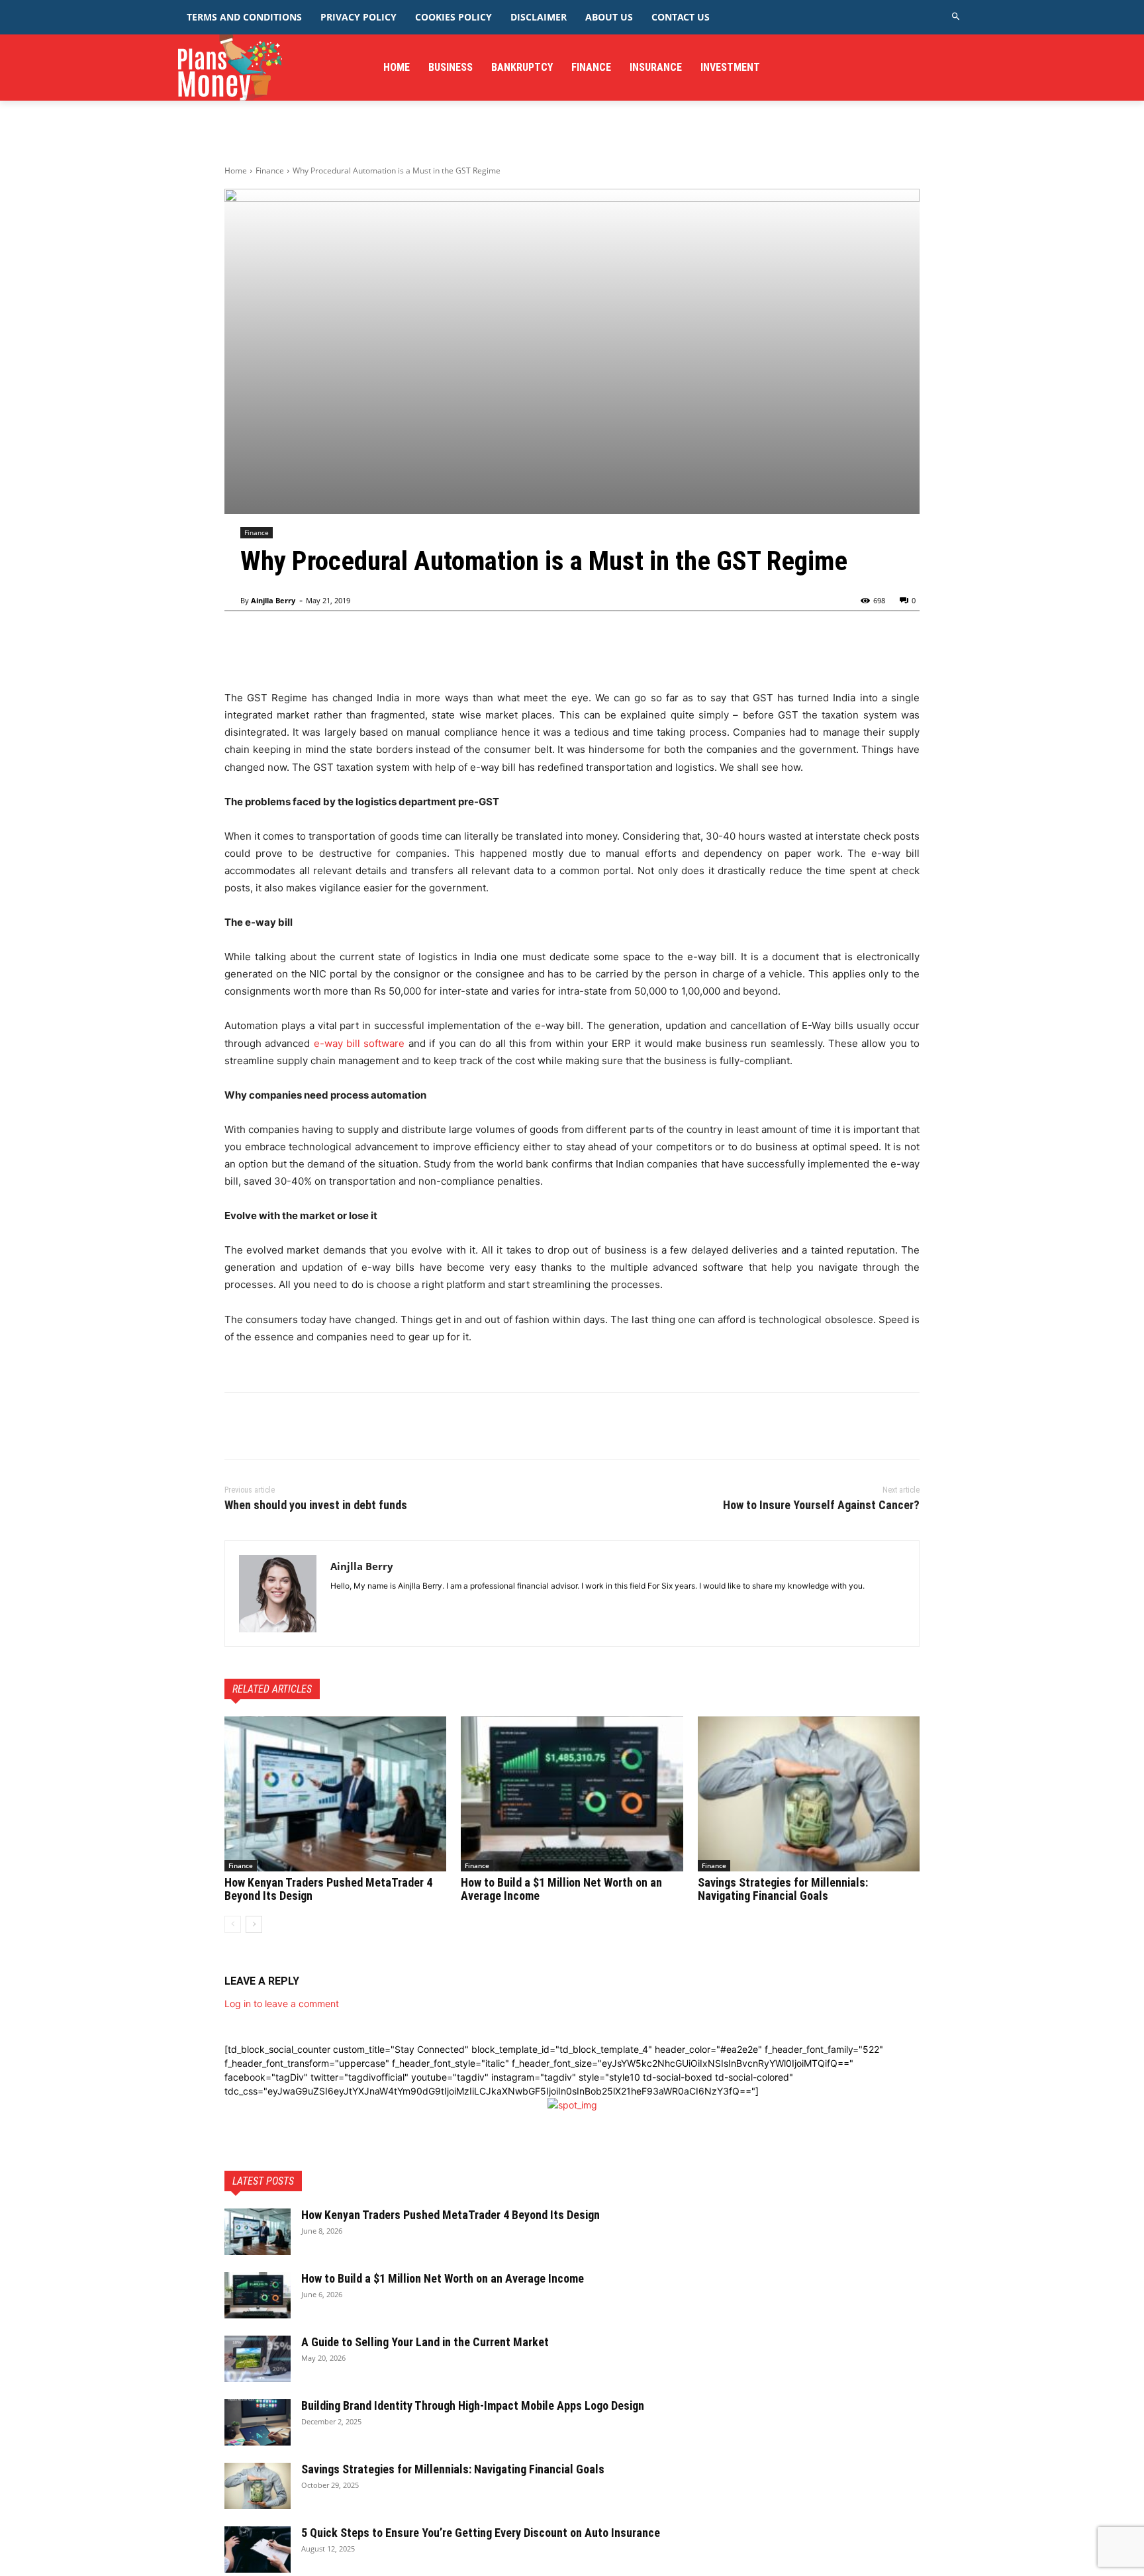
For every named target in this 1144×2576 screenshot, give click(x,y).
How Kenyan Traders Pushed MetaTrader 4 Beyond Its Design (328, 1889)
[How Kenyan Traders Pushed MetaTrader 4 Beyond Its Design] (335, 1794)
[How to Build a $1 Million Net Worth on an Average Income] (572, 1794)
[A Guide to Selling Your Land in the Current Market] (258, 2359)
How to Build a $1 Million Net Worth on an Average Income (561, 1889)
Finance (270, 171)
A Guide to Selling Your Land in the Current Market (425, 2342)
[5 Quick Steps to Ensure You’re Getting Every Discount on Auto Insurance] (258, 2550)
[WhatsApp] (329, 1426)
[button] (956, 17)
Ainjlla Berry (273, 600)
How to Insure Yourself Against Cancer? (821, 1505)
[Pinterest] (299, 1426)
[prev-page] (233, 1924)
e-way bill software (359, 1043)
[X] (268, 1426)
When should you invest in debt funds (316, 1505)
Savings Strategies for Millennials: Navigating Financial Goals (783, 1889)
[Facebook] (238, 1426)
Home (236, 171)
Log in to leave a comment (282, 2004)
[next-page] (254, 1924)
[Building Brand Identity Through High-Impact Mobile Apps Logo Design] (258, 2422)
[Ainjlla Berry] (278, 1594)
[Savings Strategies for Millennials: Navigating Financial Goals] (809, 1794)
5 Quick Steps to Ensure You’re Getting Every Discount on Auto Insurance (481, 2533)
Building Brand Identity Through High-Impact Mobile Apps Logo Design (473, 2405)
